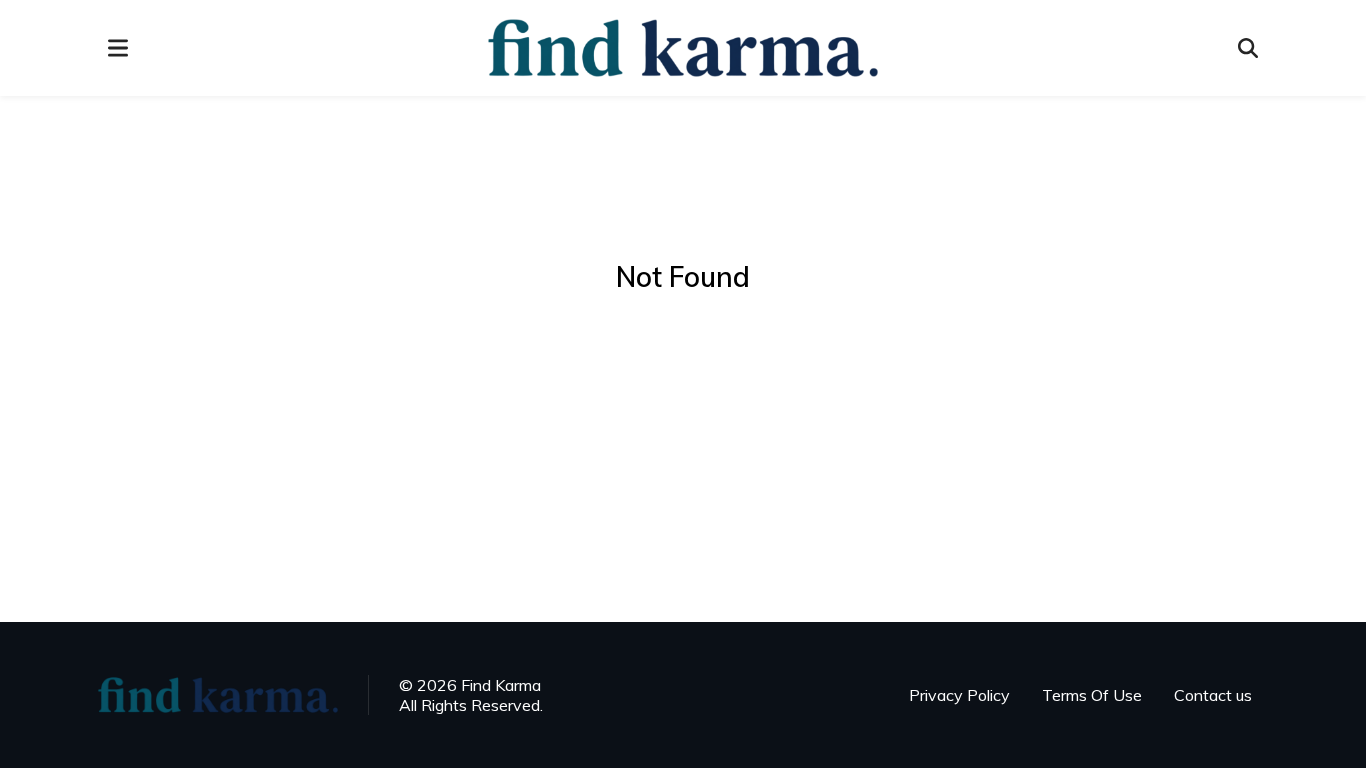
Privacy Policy (959, 695)
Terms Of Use (1092, 695)
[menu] (118, 48)
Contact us (1213, 695)
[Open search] (1248, 48)
